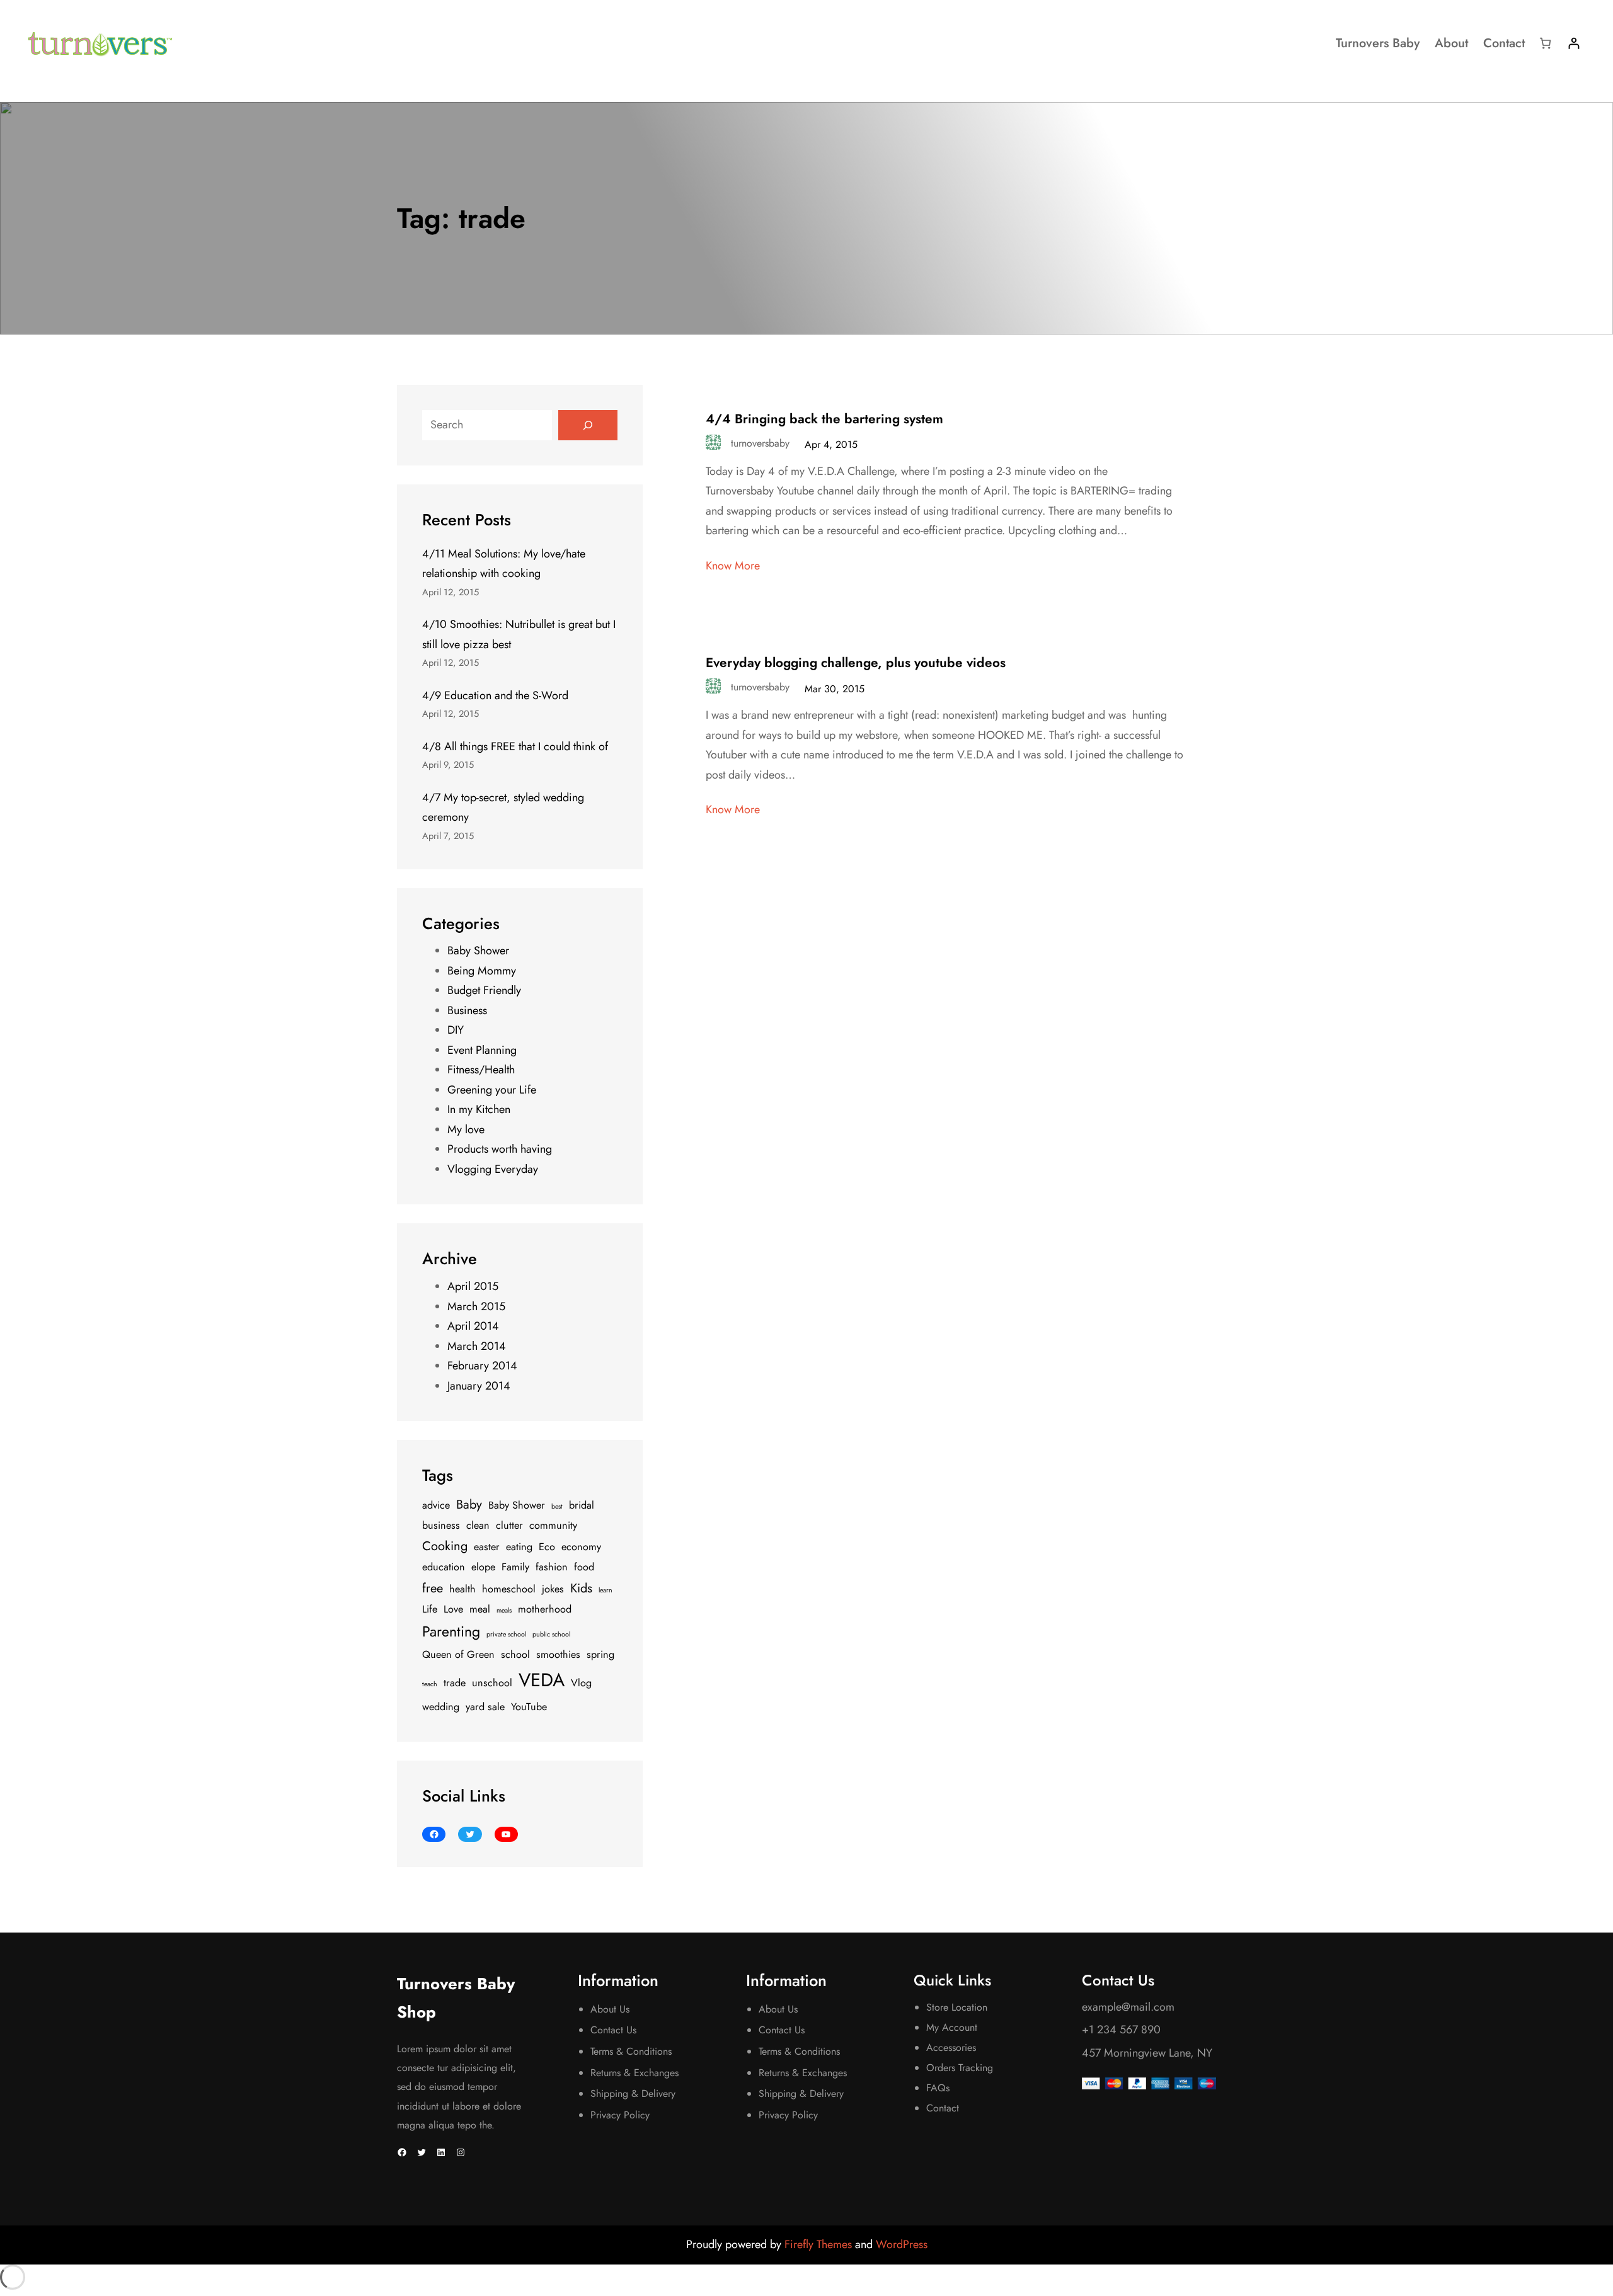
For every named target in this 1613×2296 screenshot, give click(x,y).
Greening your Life (492, 1090)
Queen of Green (458, 1654)
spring (600, 1654)
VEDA (542, 1680)
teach (430, 1684)
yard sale (485, 1707)
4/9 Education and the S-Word (495, 695)
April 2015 (473, 1286)
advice (436, 1505)
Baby (469, 1505)
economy (581, 1547)
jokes (553, 1589)
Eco (547, 1547)
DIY (456, 1030)
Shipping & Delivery (633, 2093)
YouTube (529, 1707)
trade (455, 1683)
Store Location (957, 2007)
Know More (733, 566)
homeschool (509, 1589)
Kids (581, 1588)
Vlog (581, 1683)
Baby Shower (478, 951)
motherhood (545, 1609)
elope (483, 1567)
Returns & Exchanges (634, 2073)
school (515, 1654)
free (433, 1588)
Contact (943, 2108)
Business (467, 1010)
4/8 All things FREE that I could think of (515, 746)
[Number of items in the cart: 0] (1545, 43)
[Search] (588, 425)
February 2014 (482, 1366)
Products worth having (500, 1149)
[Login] (1574, 43)
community (553, 1525)
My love (466, 1129)
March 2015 (476, 1306)
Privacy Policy (620, 2115)
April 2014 (473, 1326)
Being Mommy (482, 971)
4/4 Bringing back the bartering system (824, 419)
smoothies (558, 1654)
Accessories (951, 2048)
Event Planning (482, 1050)
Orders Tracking (960, 2068)
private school (506, 1634)
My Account (952, 2027)
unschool (492, 1683)
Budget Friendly (484, 990)
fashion (552, 1567)
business (441, 1525)
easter (487, 1547)
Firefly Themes (820, 2244)
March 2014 (477, 1346)
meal (480, 1609)
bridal (582, 1505)
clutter (509, 1525)
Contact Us (613, 2030)
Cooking (445, 1546)
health (462, 1589)
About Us (610, 2009)
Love (453, 1609)
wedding (441, 1707)
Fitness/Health (481, 1070)
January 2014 (479, 1386)
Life (430, 1609)
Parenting (451, 1631)
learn (606, 1590)
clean (478, 1525)
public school (551, 1634)
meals (504, 1610)
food (584, 1567)
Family (515, 1567)
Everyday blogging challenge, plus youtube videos (856, 663)
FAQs (938, 2088)
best (557, 1506)
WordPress (902, 2244)
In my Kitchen (479, 1109)
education (444, 1567)
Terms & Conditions (631, 2051)
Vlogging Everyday (493, 1169)
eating (519, 1547)
